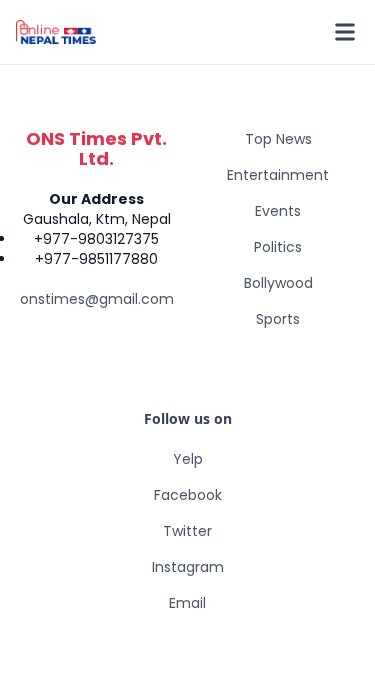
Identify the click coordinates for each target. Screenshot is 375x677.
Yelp (188, 459)
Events (278, 211)
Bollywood (278, 283)
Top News (278, 139)
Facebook (188, 495)
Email (187, 603)
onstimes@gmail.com (97, 299)
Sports (278, 319)
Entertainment (278, 175)
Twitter (187, 531)
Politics (278, 247)
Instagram (188, 567)
